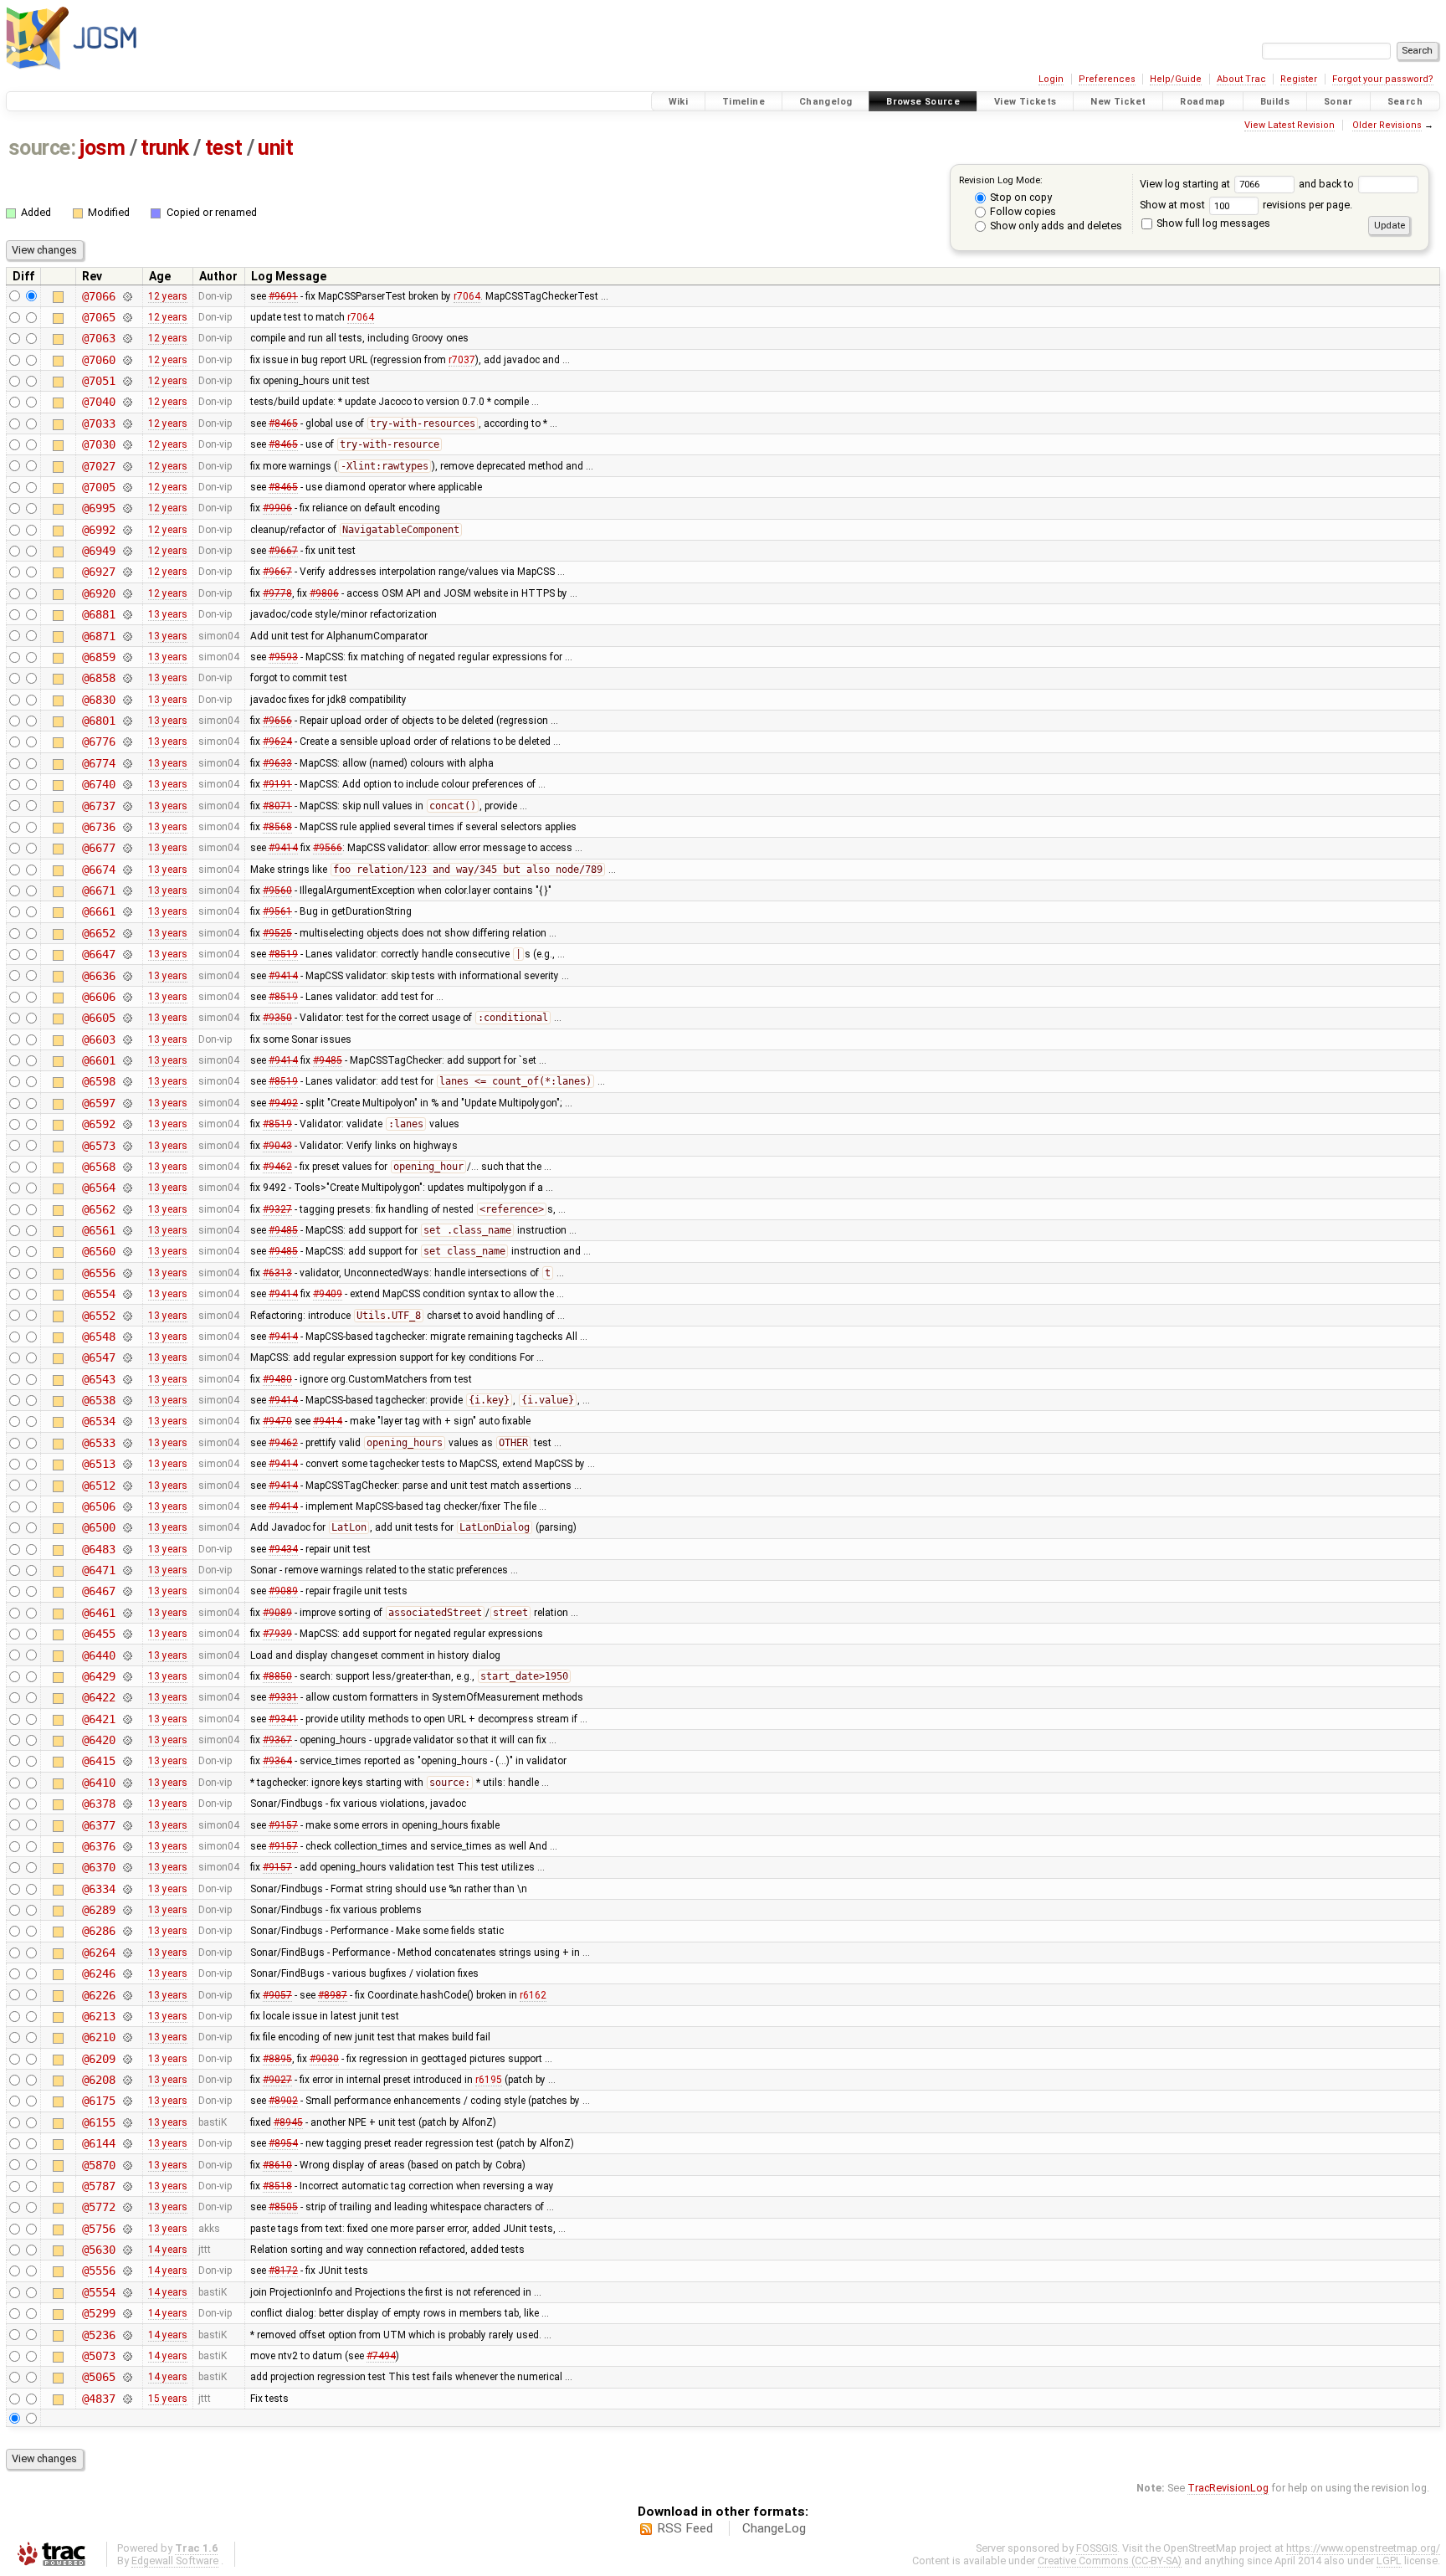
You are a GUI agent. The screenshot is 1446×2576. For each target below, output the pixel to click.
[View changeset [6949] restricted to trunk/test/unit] (127, 551)
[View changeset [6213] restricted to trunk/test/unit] (127, 2016)
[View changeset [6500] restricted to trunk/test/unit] (127, 1527)
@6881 (98, 614)
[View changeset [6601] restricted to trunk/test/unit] (127, 1060)
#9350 (277, 1018)
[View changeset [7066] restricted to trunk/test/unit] (127, 296)
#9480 (277, 1379)
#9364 (277, 1761)
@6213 (98, 2016)
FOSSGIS (1097, 2548)
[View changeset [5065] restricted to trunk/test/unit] (127, 2377)
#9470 (277, 1421)
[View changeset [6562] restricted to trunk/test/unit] (127, 1209)
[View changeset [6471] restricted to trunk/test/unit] (127, 1570)
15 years (168, 2399)
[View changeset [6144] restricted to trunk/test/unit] (127, 2143)
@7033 (98, 423)
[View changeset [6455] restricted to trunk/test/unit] (127, 1634)
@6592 (98, 1124)
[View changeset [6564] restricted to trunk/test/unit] (127, 1188)
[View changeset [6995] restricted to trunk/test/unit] (127, 508)
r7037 (462, 360)
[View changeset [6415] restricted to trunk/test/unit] (127, 1761)
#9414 (283, 848)
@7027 (98, 466)
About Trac (1241, 79)
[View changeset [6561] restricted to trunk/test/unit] (127, 1230)
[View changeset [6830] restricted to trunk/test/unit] (127, 700)
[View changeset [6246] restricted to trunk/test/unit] (127, 1973)
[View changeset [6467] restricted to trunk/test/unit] (127, 1591)
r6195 (489, 2080)
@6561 (98, 1230)
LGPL (1389, 2561)
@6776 (98, 741)
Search (1405, 102)
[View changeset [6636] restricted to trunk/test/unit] (127, 976)
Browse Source (923, 102)
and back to (1328, 184)
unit (275, 148)
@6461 (98, 1613)
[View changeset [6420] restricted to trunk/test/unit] (127, 1740)
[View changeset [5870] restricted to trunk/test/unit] (127, 2165)
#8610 (277, 2165)
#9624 (277, 741)
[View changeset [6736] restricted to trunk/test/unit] (127, 827)
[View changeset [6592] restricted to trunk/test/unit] (127, 1124)
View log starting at (1186, 184)
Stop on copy (1020, 197)
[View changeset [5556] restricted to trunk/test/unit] (127, 2271)
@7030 (98, 444)
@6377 (98, 1825)
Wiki (679, 102)
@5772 (98, 2207)
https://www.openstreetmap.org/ (1363, 2548)
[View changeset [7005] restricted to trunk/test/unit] (127, 487)
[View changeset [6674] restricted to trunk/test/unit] (127, 870)
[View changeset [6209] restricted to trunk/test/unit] (127, 2059)
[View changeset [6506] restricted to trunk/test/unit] (127, 1506)
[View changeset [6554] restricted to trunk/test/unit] (127, 1294)
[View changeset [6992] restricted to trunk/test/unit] (127, 530)
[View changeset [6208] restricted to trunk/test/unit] (127, 2080)
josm (102, 148)
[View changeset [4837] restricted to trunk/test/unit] (127, 2399)
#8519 (283, 954)
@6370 (98, 1867)
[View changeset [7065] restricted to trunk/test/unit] (127, 317)
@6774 (98, 763)
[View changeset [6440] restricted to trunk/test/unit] (127, 1655)
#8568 (277, 827)
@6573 (98, 1146)
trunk (165, 148)
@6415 (98, 1761)
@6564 (98, 1188)
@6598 (98, 1081)
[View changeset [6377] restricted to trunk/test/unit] (127, 1825)
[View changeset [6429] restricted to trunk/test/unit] (127, 1676)
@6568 (98, 1167)
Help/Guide (1176, 79)
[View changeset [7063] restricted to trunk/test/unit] (127, 338)
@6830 (98, 700)
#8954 (283, 2143)
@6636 (98, 976)
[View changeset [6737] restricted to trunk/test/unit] (127, 806)
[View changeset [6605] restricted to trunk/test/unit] (127, 1018)
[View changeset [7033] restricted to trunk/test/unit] (127, 423)
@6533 (98, 1443)
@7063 (98, 338)
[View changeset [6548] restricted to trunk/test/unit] (127, 1337)
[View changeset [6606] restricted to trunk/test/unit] (127, 997)
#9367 (277, 1740)
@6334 (98, 1889)
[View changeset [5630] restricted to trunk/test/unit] (127, 2250)
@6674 (98, 870)
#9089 (283, 1591)
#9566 (328, 848)
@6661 (98, 911)
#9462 (277, 1167)
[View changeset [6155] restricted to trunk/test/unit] (127, 2122)
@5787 (98, 2186)
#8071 (277, 806)
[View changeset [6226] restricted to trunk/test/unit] (127, 1995)
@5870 (98, 2165)
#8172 (283, 2271)
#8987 (333, 1995)
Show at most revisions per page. (1246, 205)
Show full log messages (1212, 223)
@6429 (98, 1676)
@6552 (98, 1316)
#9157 (283, 1825)
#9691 (283, 296)
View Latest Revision (1290, 125)
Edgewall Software (175, 2561)
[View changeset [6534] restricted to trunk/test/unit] (127, 1421)
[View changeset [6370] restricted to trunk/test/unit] (127, 1867)
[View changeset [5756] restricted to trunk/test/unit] (127, 2229)
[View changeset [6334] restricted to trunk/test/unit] (127, 1889)
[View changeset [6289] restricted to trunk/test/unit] (127, 1910)
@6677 (98, 848)
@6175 (98, 2101)
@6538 (98, 1400)
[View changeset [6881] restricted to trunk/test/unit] (127, 614)
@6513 (98, 1464)
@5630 (98, 2250)
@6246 (98, 1973)
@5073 (98, 2356)
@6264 (98, 1953)
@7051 (98, 381)
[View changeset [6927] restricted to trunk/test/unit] (127, 572)
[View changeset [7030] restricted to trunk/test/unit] (127, 444)
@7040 (98, 402)
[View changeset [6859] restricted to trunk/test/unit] (127, 657)
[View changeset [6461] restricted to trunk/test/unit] (127, 1613)
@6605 (98, 1018)
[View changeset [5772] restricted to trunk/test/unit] (127, 2207)
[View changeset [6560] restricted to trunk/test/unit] (127, 1251)
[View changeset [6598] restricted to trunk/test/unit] (127, 1081)
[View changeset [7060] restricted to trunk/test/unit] (127, 360)
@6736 (98, 827)
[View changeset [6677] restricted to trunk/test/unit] (127, 848)
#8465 (283, 423)
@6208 (98, 2080)
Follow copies (1022, 211)
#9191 (277, 784)
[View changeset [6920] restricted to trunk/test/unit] (127, 593)
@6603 (98, 1039)
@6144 (98, 2143)
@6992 (98, 530)
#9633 (277, 763)
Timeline (744, 102)
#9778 (277, 593)
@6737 (98, 806)
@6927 (98, 572)
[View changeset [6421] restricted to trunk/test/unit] (127, 1719)
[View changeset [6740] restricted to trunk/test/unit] (127, 784)
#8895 (277, 2059)
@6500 (98, 1527)
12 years (168, 296)
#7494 (381, 2356)
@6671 (98, 890)
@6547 (98, 1357)
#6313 (277, 1273)
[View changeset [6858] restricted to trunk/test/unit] (127, 678)
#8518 (277, 2186)
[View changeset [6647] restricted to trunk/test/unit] (127, 954)
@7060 (98, 360)
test (224, 148)
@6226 (98, 1995)
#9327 (277, 1209)
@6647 (98, 954)
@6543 (98, 1379)
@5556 (98, 2271)
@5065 (98, 2377)
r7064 (467, 296)
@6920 (98, 593)
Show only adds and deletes (1055, 226)
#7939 (277, 1634)
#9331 (283, 1697)
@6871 (98, 636)
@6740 (98, 784)
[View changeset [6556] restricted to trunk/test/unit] (127, 1273)
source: (42, 148)
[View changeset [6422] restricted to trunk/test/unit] (127, 1697)
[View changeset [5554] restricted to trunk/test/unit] (127, 2292)
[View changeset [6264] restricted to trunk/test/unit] (127, 1953)
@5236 (98, 2335)
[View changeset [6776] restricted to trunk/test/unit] (127, 741)
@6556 (98, 1273)
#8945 (288, 2122)
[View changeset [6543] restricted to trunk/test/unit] (127, 1379)
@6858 (98, 678)
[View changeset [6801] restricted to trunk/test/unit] (127, 721)
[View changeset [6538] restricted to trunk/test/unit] (127, 1400)
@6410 (98, 1783)
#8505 (283, 2207)
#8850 (277, 1676)
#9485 (328, 1060)
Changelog (826, 102)
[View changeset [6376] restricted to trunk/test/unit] (127, 1846)
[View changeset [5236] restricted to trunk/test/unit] (127, 2335)
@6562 (98, 1209)
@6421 (98, 1719)
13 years (168, 614)
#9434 (283, 1549)
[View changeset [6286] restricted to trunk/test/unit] (127, 1931)
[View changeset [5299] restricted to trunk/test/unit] (127, 2313)
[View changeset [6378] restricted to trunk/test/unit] (127, 1804)
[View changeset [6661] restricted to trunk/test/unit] (127, 911)
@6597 (98, 1103)
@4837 (98, 2399)
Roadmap (1203, 102)
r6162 (533, 1995)
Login (1051, 79)
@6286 (98, 1931)
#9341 (283, 1719)
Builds (1275, 102)
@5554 (98, 2292)
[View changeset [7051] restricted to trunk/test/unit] (127, 381)
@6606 (98, 997)
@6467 (98, 1591)
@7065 (98, 317)
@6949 (98, 551)
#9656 (277, 721)
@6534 (98, 1421)
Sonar (1338, 102)
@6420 (98, 1740)
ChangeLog (774, 2528)
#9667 (283, 551)
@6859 (98, 657)
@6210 (98, 2037)
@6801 (98, 721)
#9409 (328, 1294)
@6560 (98, 1251)
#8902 (283, 2101)
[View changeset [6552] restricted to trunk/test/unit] (127, 1316)
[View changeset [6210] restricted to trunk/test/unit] (127, 2037)
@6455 (98, 1634)
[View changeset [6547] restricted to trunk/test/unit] (127, 1357)
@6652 (98, 933)
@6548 (98, 1337)
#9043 (277, 1146)
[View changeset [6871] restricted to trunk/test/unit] (127, 636)
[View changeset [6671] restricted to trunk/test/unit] (127, 890)
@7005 (98, 487)
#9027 (277, 2080)
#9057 (277, 1995)
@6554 (98, 1294)
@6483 (98, 1549)
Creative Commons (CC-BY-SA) (1110, 2561)
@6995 (98, 508)
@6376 (98, 1846)
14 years (168, 2250)
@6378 (98, 1804)
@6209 (98, 2059)
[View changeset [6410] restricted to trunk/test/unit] (127, 1783)
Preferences (1107, 79)
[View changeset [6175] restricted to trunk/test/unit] (127, 2101)
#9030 (324, 2059)
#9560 (277, 890)
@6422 (98, 1697)
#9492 (283, 1103)
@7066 (98, 296)
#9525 (277, 933)
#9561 (277, 911)
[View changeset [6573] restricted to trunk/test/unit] (127, 1146)
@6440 (98, 1655)
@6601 (98, 1060)
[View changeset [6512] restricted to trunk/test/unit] (127, 1486)
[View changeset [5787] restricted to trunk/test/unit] (127, 2186)
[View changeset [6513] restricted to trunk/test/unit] (127, 1464)
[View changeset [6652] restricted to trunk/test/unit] (127, 933)
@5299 (98, 2313)
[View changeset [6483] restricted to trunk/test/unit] (127, 1549)
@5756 (98, 2229)
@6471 (98, 1570)
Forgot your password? (1383, 79)
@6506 (98, 1506)
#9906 (277, 508)
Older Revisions (1387, 125)
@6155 (98, 2122)
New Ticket (1118, 102)
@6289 (98, 1910)
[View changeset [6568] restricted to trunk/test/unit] (127, 1167)
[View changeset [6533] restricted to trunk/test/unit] (127, 1443)
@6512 (98, 1486)
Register (1299, 79)
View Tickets (1026, 102)
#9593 (283, 657)
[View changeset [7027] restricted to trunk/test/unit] (127, 466)
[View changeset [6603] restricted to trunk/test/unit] (127, 1039)
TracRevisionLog (1228, 2488)
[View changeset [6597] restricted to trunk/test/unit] (127, 1103)
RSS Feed (685, 2528)
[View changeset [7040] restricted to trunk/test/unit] (127, 402)
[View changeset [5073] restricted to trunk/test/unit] (127, 2356)
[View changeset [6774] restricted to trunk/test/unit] (127, 763)
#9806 (324, 593)
